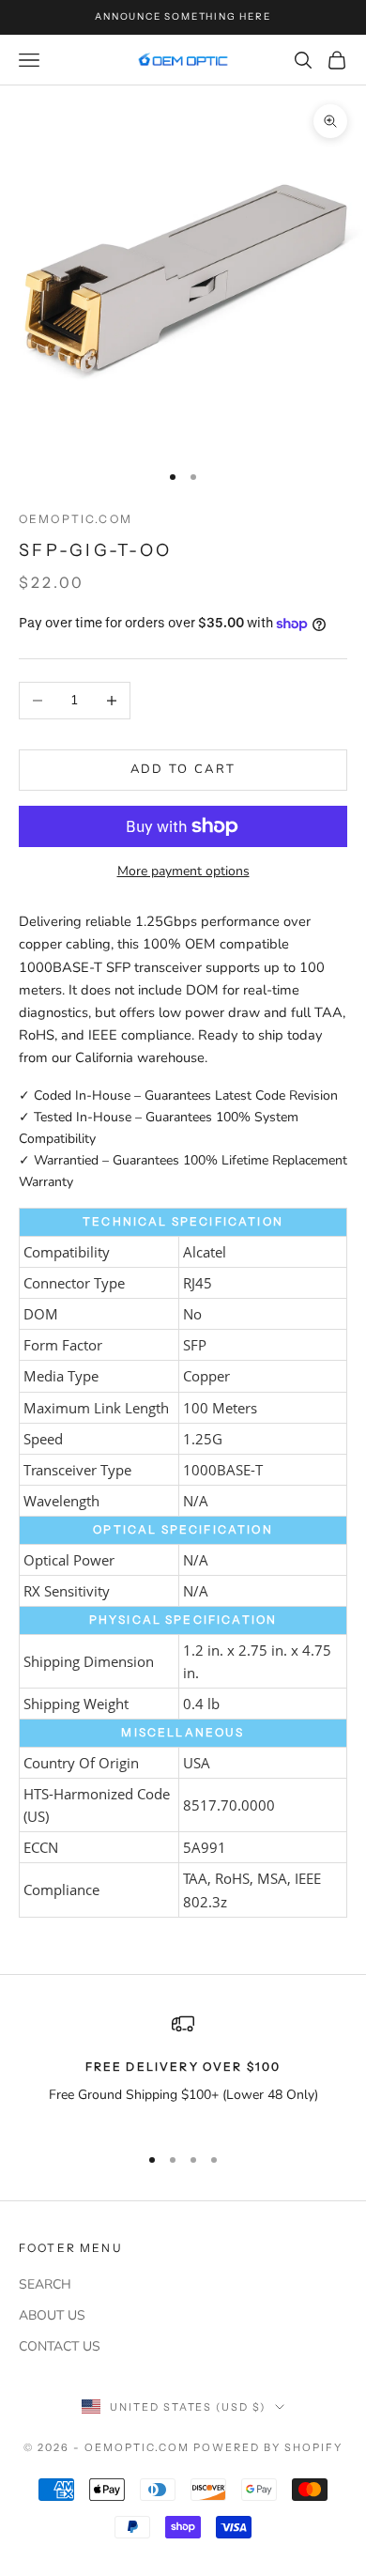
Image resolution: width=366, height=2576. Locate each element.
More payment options (183, 871)
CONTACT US (60, 2346)
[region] (183, 2070)
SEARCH (45, 2284)
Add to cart (183, 769)
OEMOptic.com (76, 519)
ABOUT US (52, 2315)
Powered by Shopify (268, 2447)
